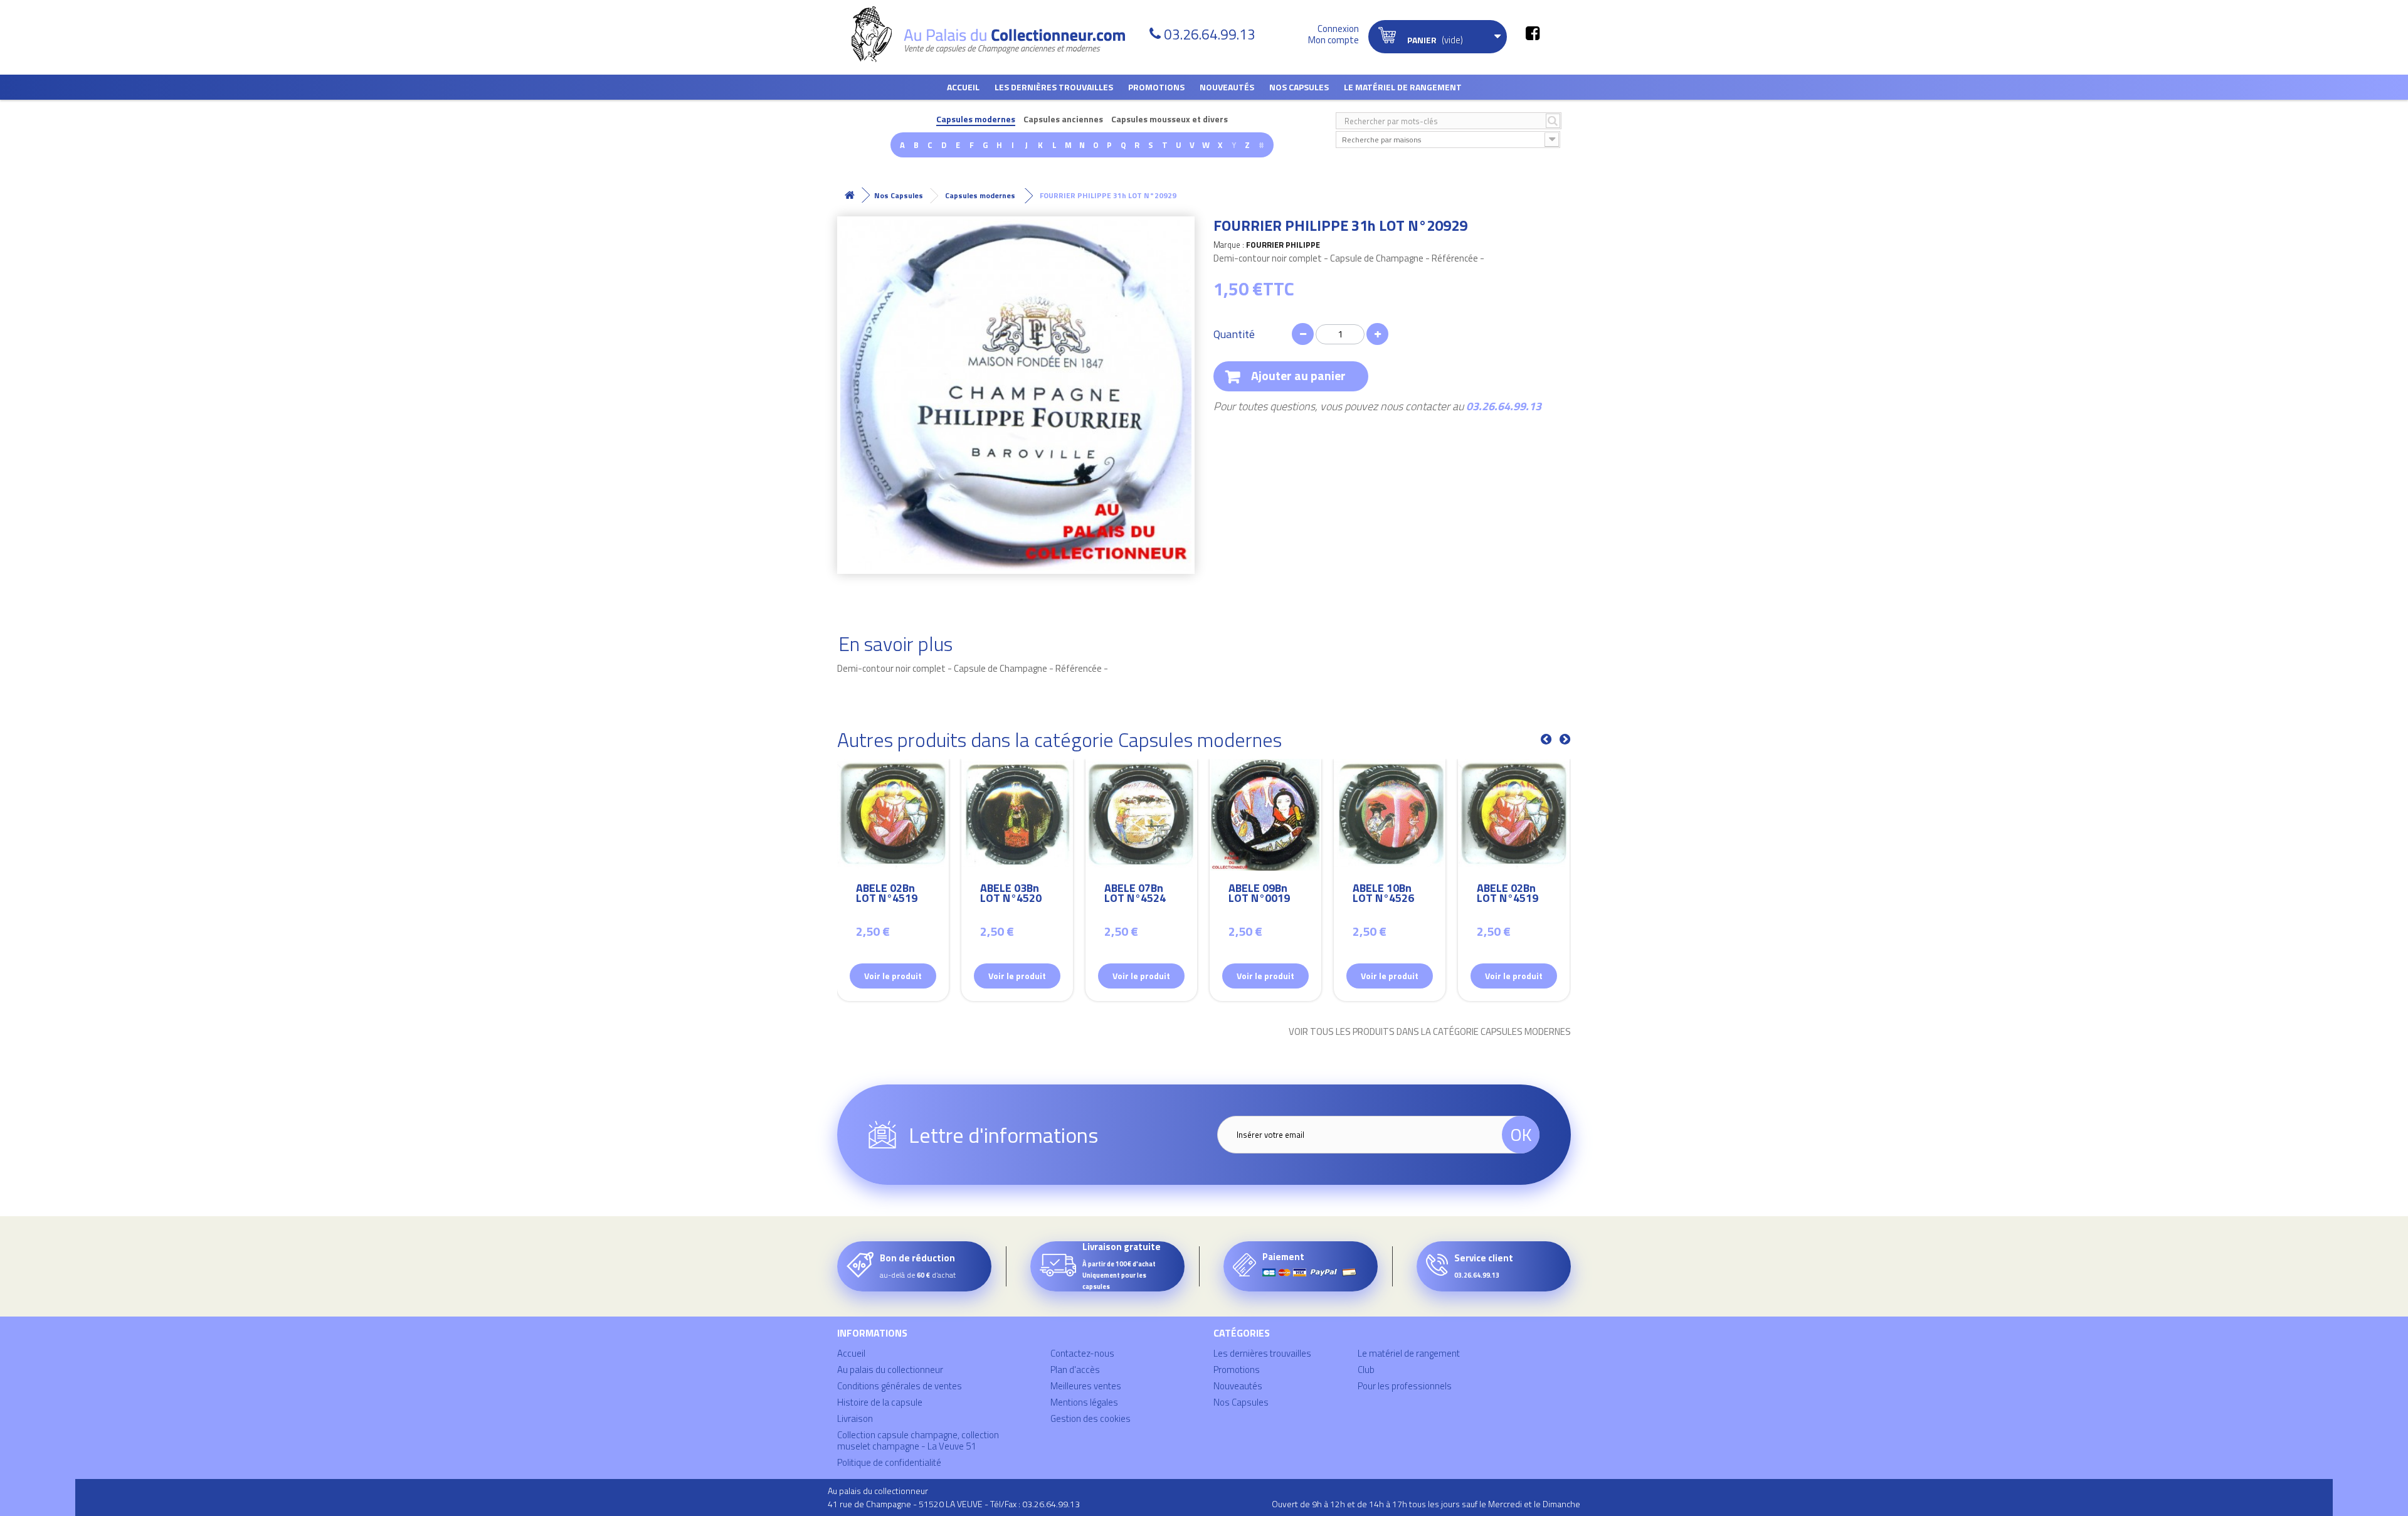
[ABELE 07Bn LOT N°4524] (1141, 815)
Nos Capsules (1299, 87)
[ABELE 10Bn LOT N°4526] (1390, 815)
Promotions (1156, 87)
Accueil (963, 87)
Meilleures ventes (1086, 1386)
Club (1366, 1370)
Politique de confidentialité (889, 1462)
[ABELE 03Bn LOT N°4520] (1017, 815)
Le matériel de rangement (1403, 87)
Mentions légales (1084, 1402)
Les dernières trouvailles (1054, 87)
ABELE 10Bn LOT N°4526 (1383, 895)
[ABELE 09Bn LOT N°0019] (1265, 815)
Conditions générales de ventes (900, 1386)
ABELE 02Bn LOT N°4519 (887, 895)
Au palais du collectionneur (890, 1370)
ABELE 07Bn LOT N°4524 (1135, 895)
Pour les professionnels (1405, 1386)
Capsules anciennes (1063, 119)
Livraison (855, 1418)
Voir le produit (893, 976)
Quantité (1234, 334)
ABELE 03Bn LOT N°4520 (1011, 895)
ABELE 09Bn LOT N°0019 (1259, 895)
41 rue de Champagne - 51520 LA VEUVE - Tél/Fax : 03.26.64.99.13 (954, 1504)
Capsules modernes (976, 119)
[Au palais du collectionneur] (996, 34)
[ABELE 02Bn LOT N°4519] (893, 815)
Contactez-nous (1082, 1353)
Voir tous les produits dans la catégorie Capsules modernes (1430, 1032)
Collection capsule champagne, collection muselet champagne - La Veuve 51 (918, 1440)
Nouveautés (1227, 87)
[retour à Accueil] (850, 195)
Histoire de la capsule (880, 1402)
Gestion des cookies (1090, 1418)
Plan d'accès (1075, 1370)
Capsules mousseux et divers (1170, 119)
